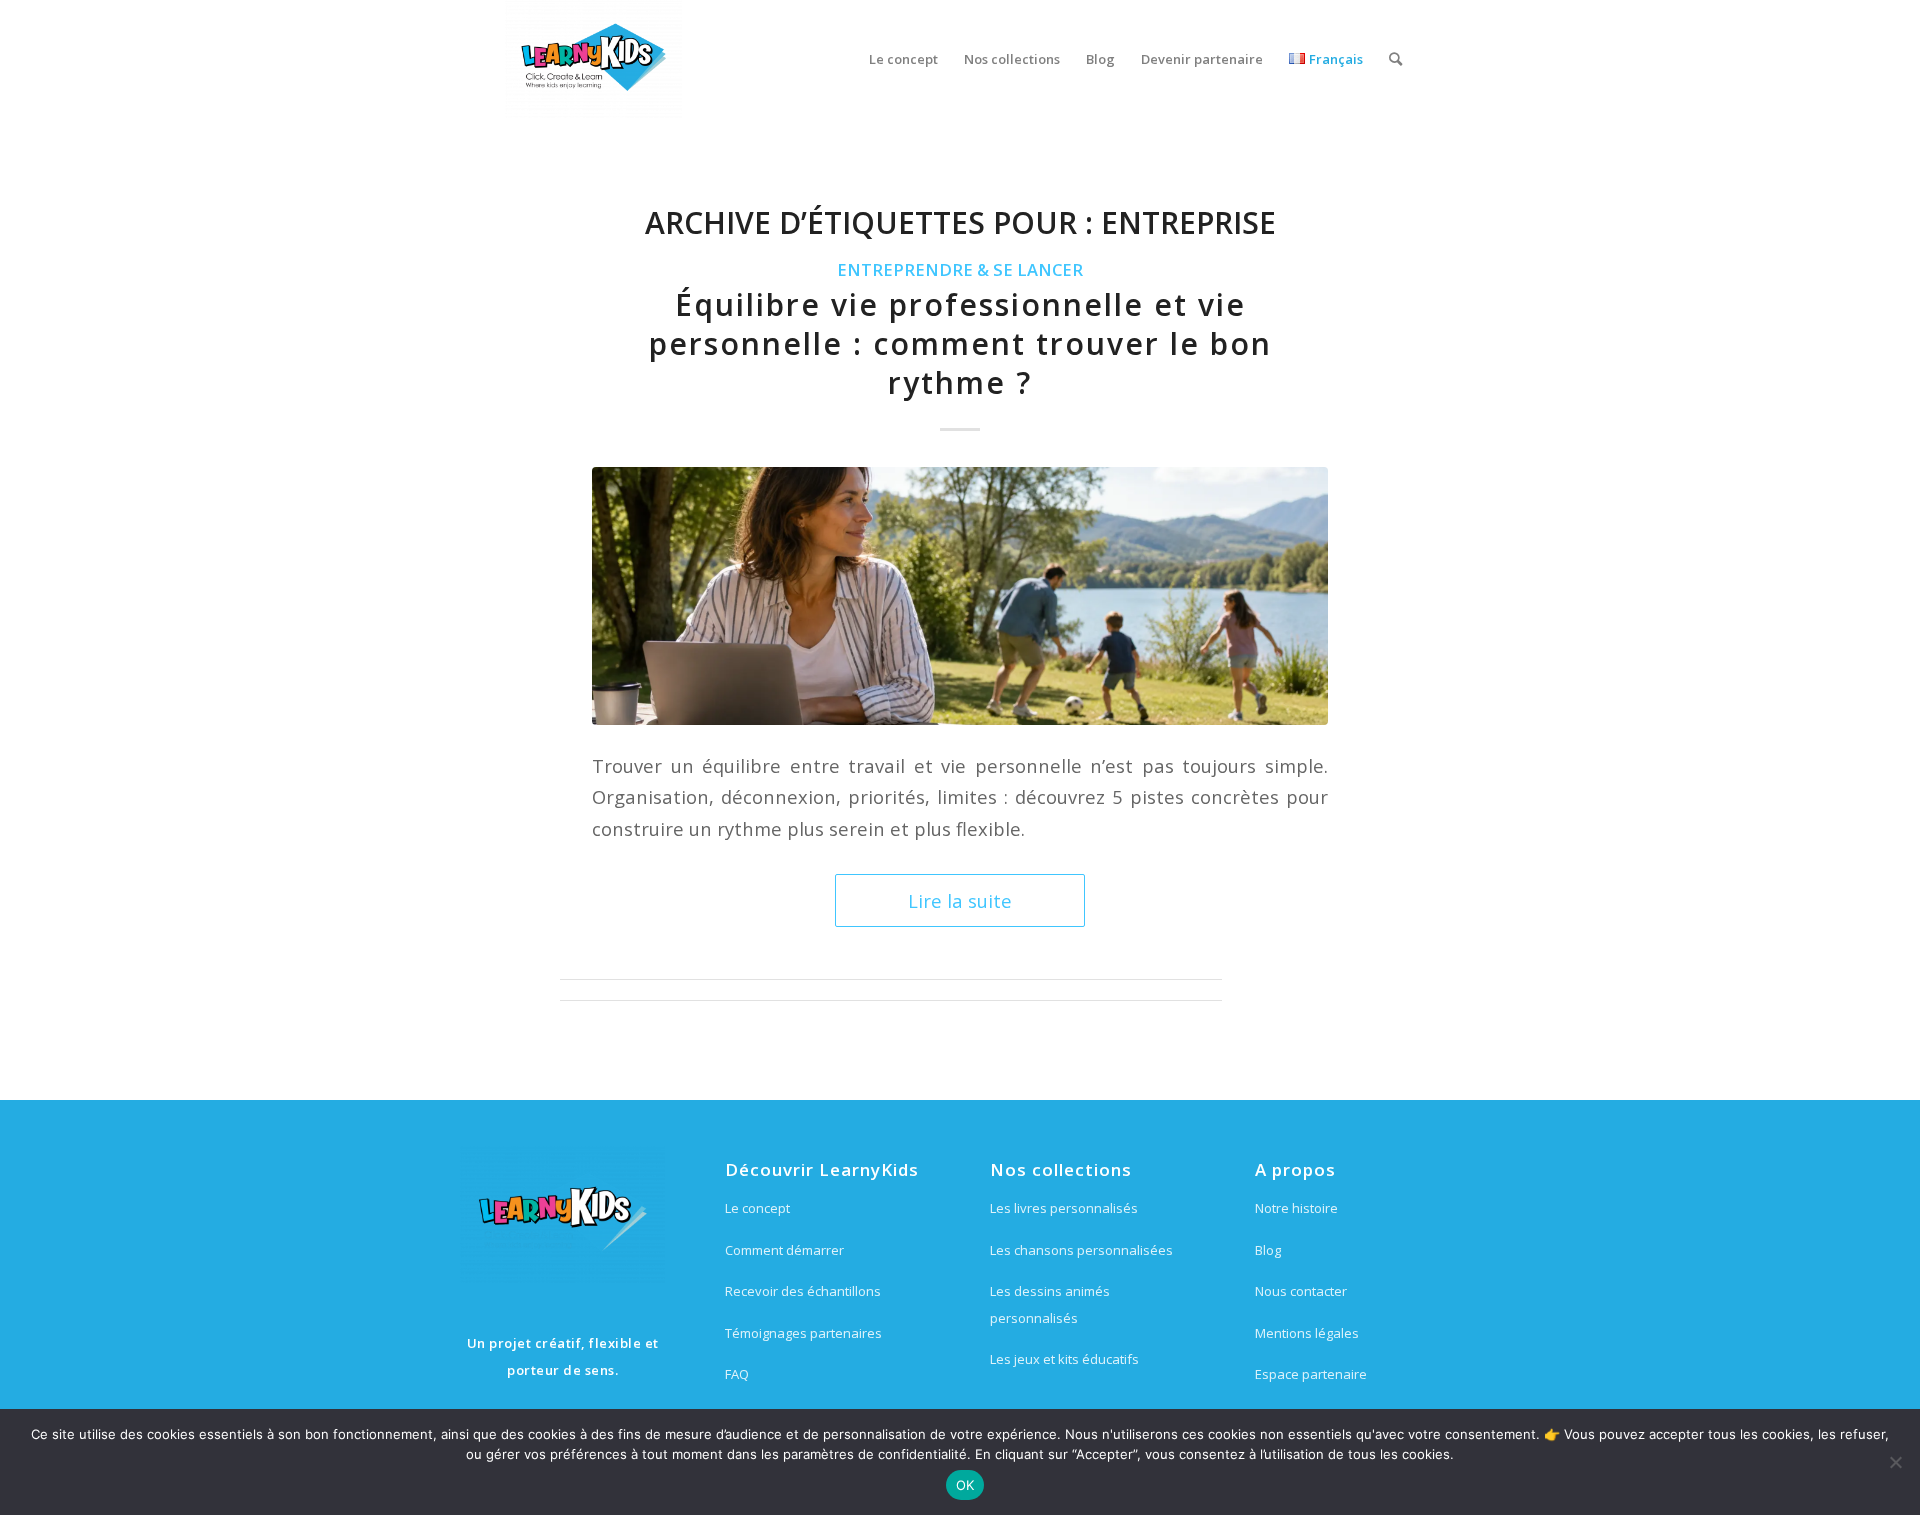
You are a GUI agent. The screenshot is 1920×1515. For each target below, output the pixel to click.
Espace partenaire (1311, 1374)
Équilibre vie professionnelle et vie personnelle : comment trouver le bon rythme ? (960, 343)
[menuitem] (903, 59)
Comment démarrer (784, 1250)
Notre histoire (1296, 1208)
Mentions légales (1307, 1333)
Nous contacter (1301, 1291)
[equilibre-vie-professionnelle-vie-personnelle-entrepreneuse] (960, 595)
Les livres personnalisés (1064, 1208)
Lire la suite (960, 900)
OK (965, 1485)
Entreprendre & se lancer (960, 269)
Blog (1268, 1250)
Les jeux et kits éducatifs (1064, 1359)
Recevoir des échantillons (803, 1291)
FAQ (737, 1374)
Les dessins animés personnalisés (1050, 1304)
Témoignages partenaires (803, 1333)
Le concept (757, 1208)
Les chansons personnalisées (1081, 1250)
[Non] (1895, 1462)
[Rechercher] (1395, 59)
